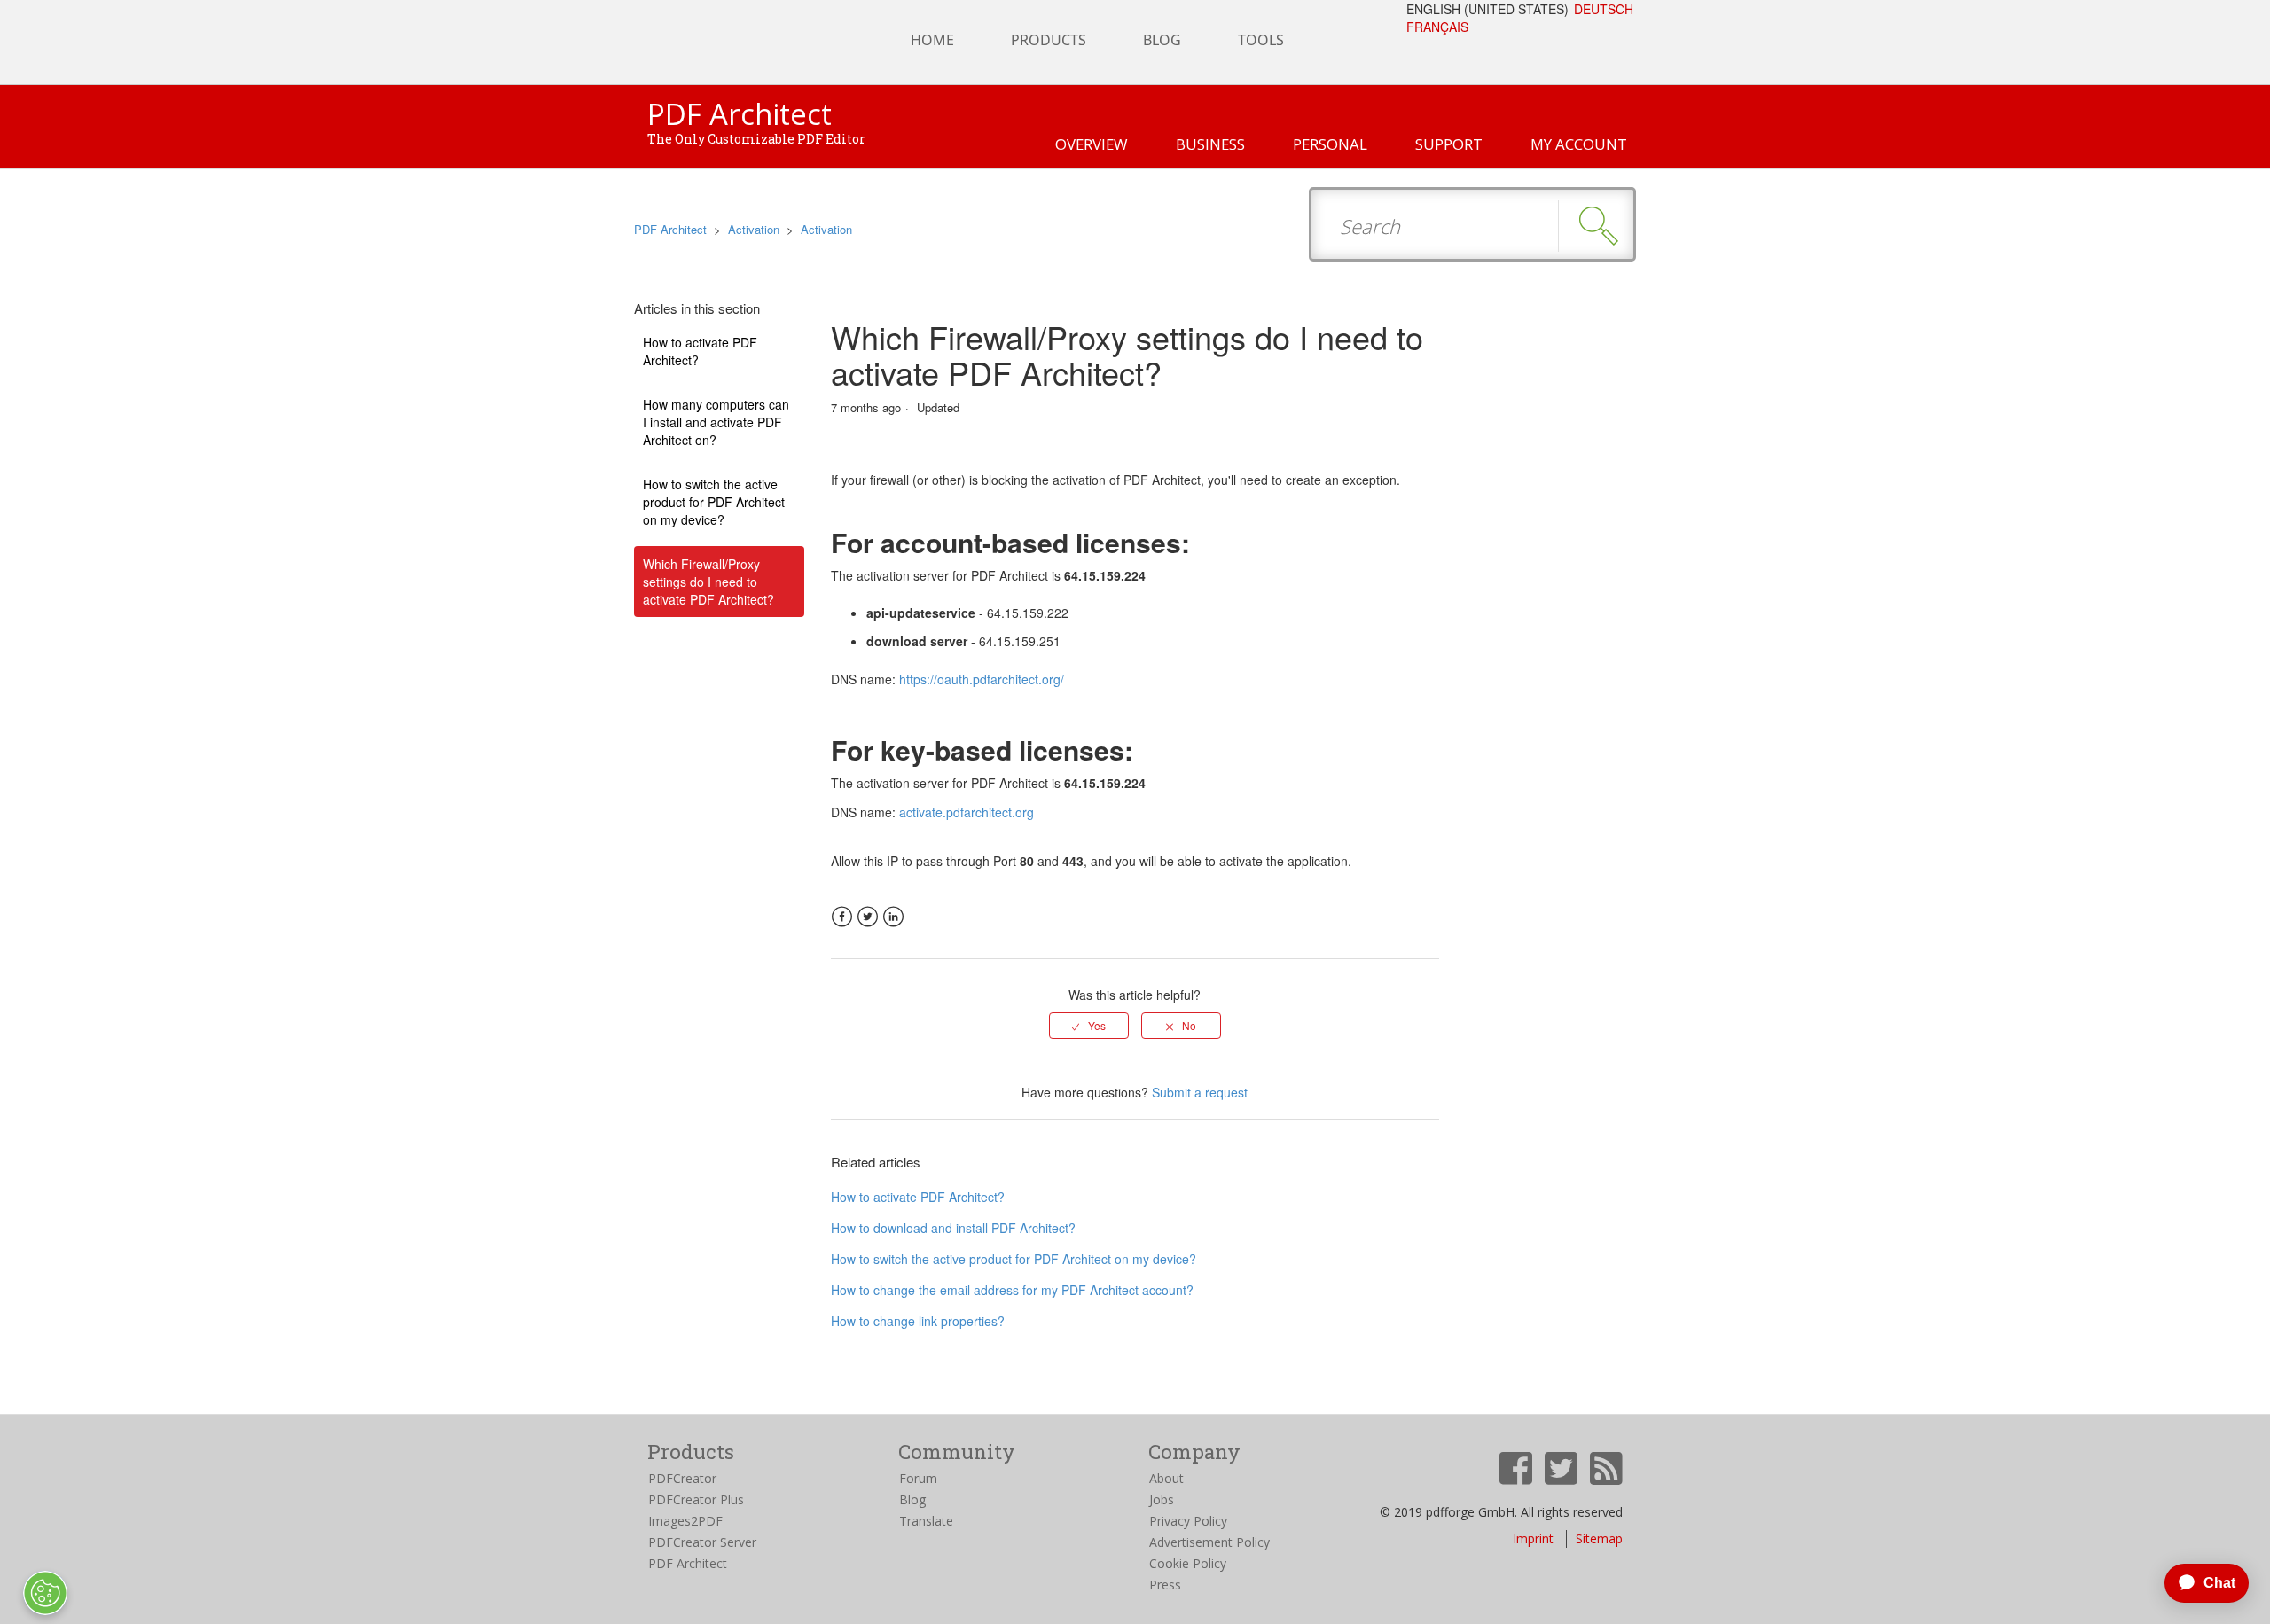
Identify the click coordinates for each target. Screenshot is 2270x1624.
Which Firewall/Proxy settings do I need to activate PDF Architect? (708, 582)
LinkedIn (893, 917)
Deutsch (1604, 9)
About (1166, 1478)
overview (1092, 144)
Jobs (1162, 1499)
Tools (1261, 40)
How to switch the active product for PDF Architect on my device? (714, 502)
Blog (912, 1499)
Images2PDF (685, 1521)
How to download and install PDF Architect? (953, 1228)
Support (1449, 144)
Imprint (1533, 1538)
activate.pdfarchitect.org (967, 812)
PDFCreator (682, 1478)
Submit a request (1200, 1092)
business (1210, 144)
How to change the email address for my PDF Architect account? (1012, 1290)
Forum (918, 1478)
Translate (926, 1521)
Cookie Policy (1188, 1563)
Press (1165, 1585)
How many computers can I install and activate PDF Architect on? (716, 422)
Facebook (842, 917)
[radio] (1089, 1026)
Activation (754, 229)
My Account (1579, 144)
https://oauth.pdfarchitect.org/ (982, 679)
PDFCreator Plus (696, 1499)
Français (1437, 27)
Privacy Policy (1188, 1521)
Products (1049, 40)
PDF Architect (670, 229)
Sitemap (1599, 1538)
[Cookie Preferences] (45, 1593)
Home (932, 40)
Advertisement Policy (1209, 1542)
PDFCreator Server (702, 1542)
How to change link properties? (918, 1321)
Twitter (868, 917)
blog (1162, 40)
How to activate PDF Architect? (700, 351)
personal (1330, 144)
